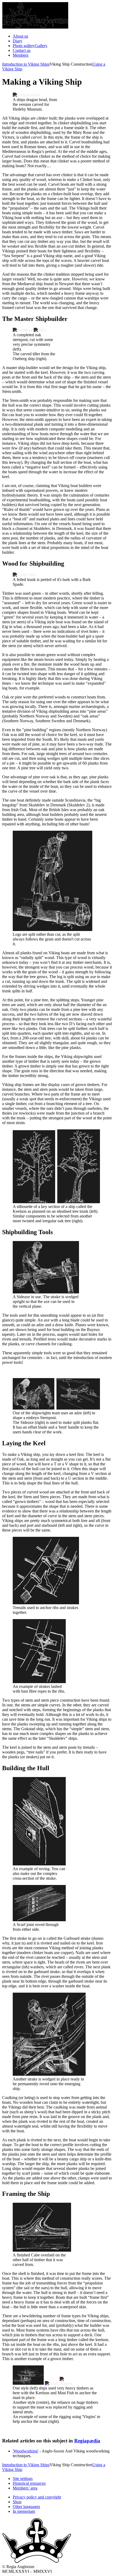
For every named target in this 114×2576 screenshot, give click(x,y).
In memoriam (24, 2511)
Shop (17, 2502)
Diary (17, 41)
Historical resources (29, 2483)
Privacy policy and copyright (37, 2497)
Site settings (23, 2479)
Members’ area (25, 2488)
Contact (22, 50)
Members (21, 55)
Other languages (26, 2507)
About (20, 36)
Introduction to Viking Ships (26, 64)
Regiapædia (87, 2441)
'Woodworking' (26, 2451)
